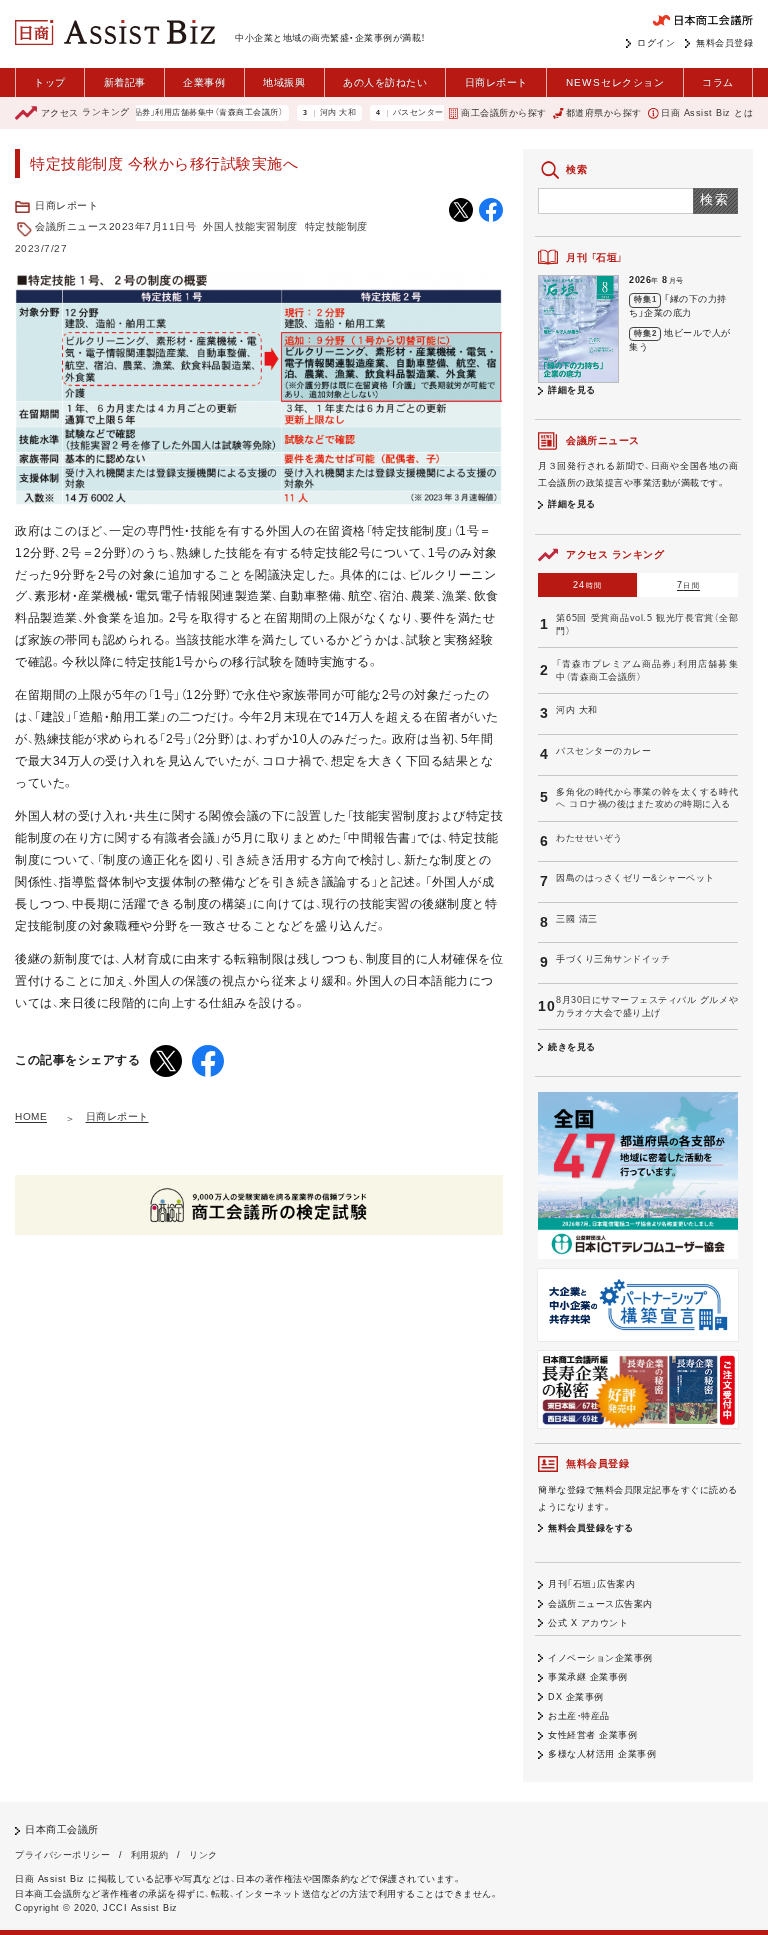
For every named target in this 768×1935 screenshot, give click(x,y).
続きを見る (572, 1047)
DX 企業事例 (576, 1697)
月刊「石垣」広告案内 (591, 1584)
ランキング (85, 113)
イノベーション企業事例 (600, 1658)
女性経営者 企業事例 (592, 1735)
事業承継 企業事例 (588, 1677)
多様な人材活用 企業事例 (602, 1754)
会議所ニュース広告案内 (600, 1604)
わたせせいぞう (589, 838)
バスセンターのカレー (404, 113)
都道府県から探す (604, 113)
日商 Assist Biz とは (707, 113)
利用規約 (150, 1855)
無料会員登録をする (591, 1528)
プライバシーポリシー (62, 1855)
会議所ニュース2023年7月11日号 (115, 226)
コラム (718, 82)
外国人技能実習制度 (250, 226)
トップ (50, 82)
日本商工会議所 (62, 1829)
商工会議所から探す (503, 113)
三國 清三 (577, 919)
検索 (715, 199)
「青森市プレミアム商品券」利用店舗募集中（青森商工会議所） (137, 113)
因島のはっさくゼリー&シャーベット (635, 878)
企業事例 (204, 82)
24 (587, 585)
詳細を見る (572, 390)
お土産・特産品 (579, 1716)
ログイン (656, 43)
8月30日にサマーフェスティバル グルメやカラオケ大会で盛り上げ (647, 1006)
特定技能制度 (336, 226)
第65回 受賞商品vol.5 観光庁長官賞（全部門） (647, 624)
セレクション (615, 82)
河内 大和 (307, 113)
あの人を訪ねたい (385, 82)
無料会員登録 (724, 43)
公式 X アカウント (588, 1623)
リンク (203, 1855)
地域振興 (284, 82)
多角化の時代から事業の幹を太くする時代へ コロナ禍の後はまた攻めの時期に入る (647, 798)
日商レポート (496, 82)
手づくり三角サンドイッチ (613, 959)
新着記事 (125, 82)
